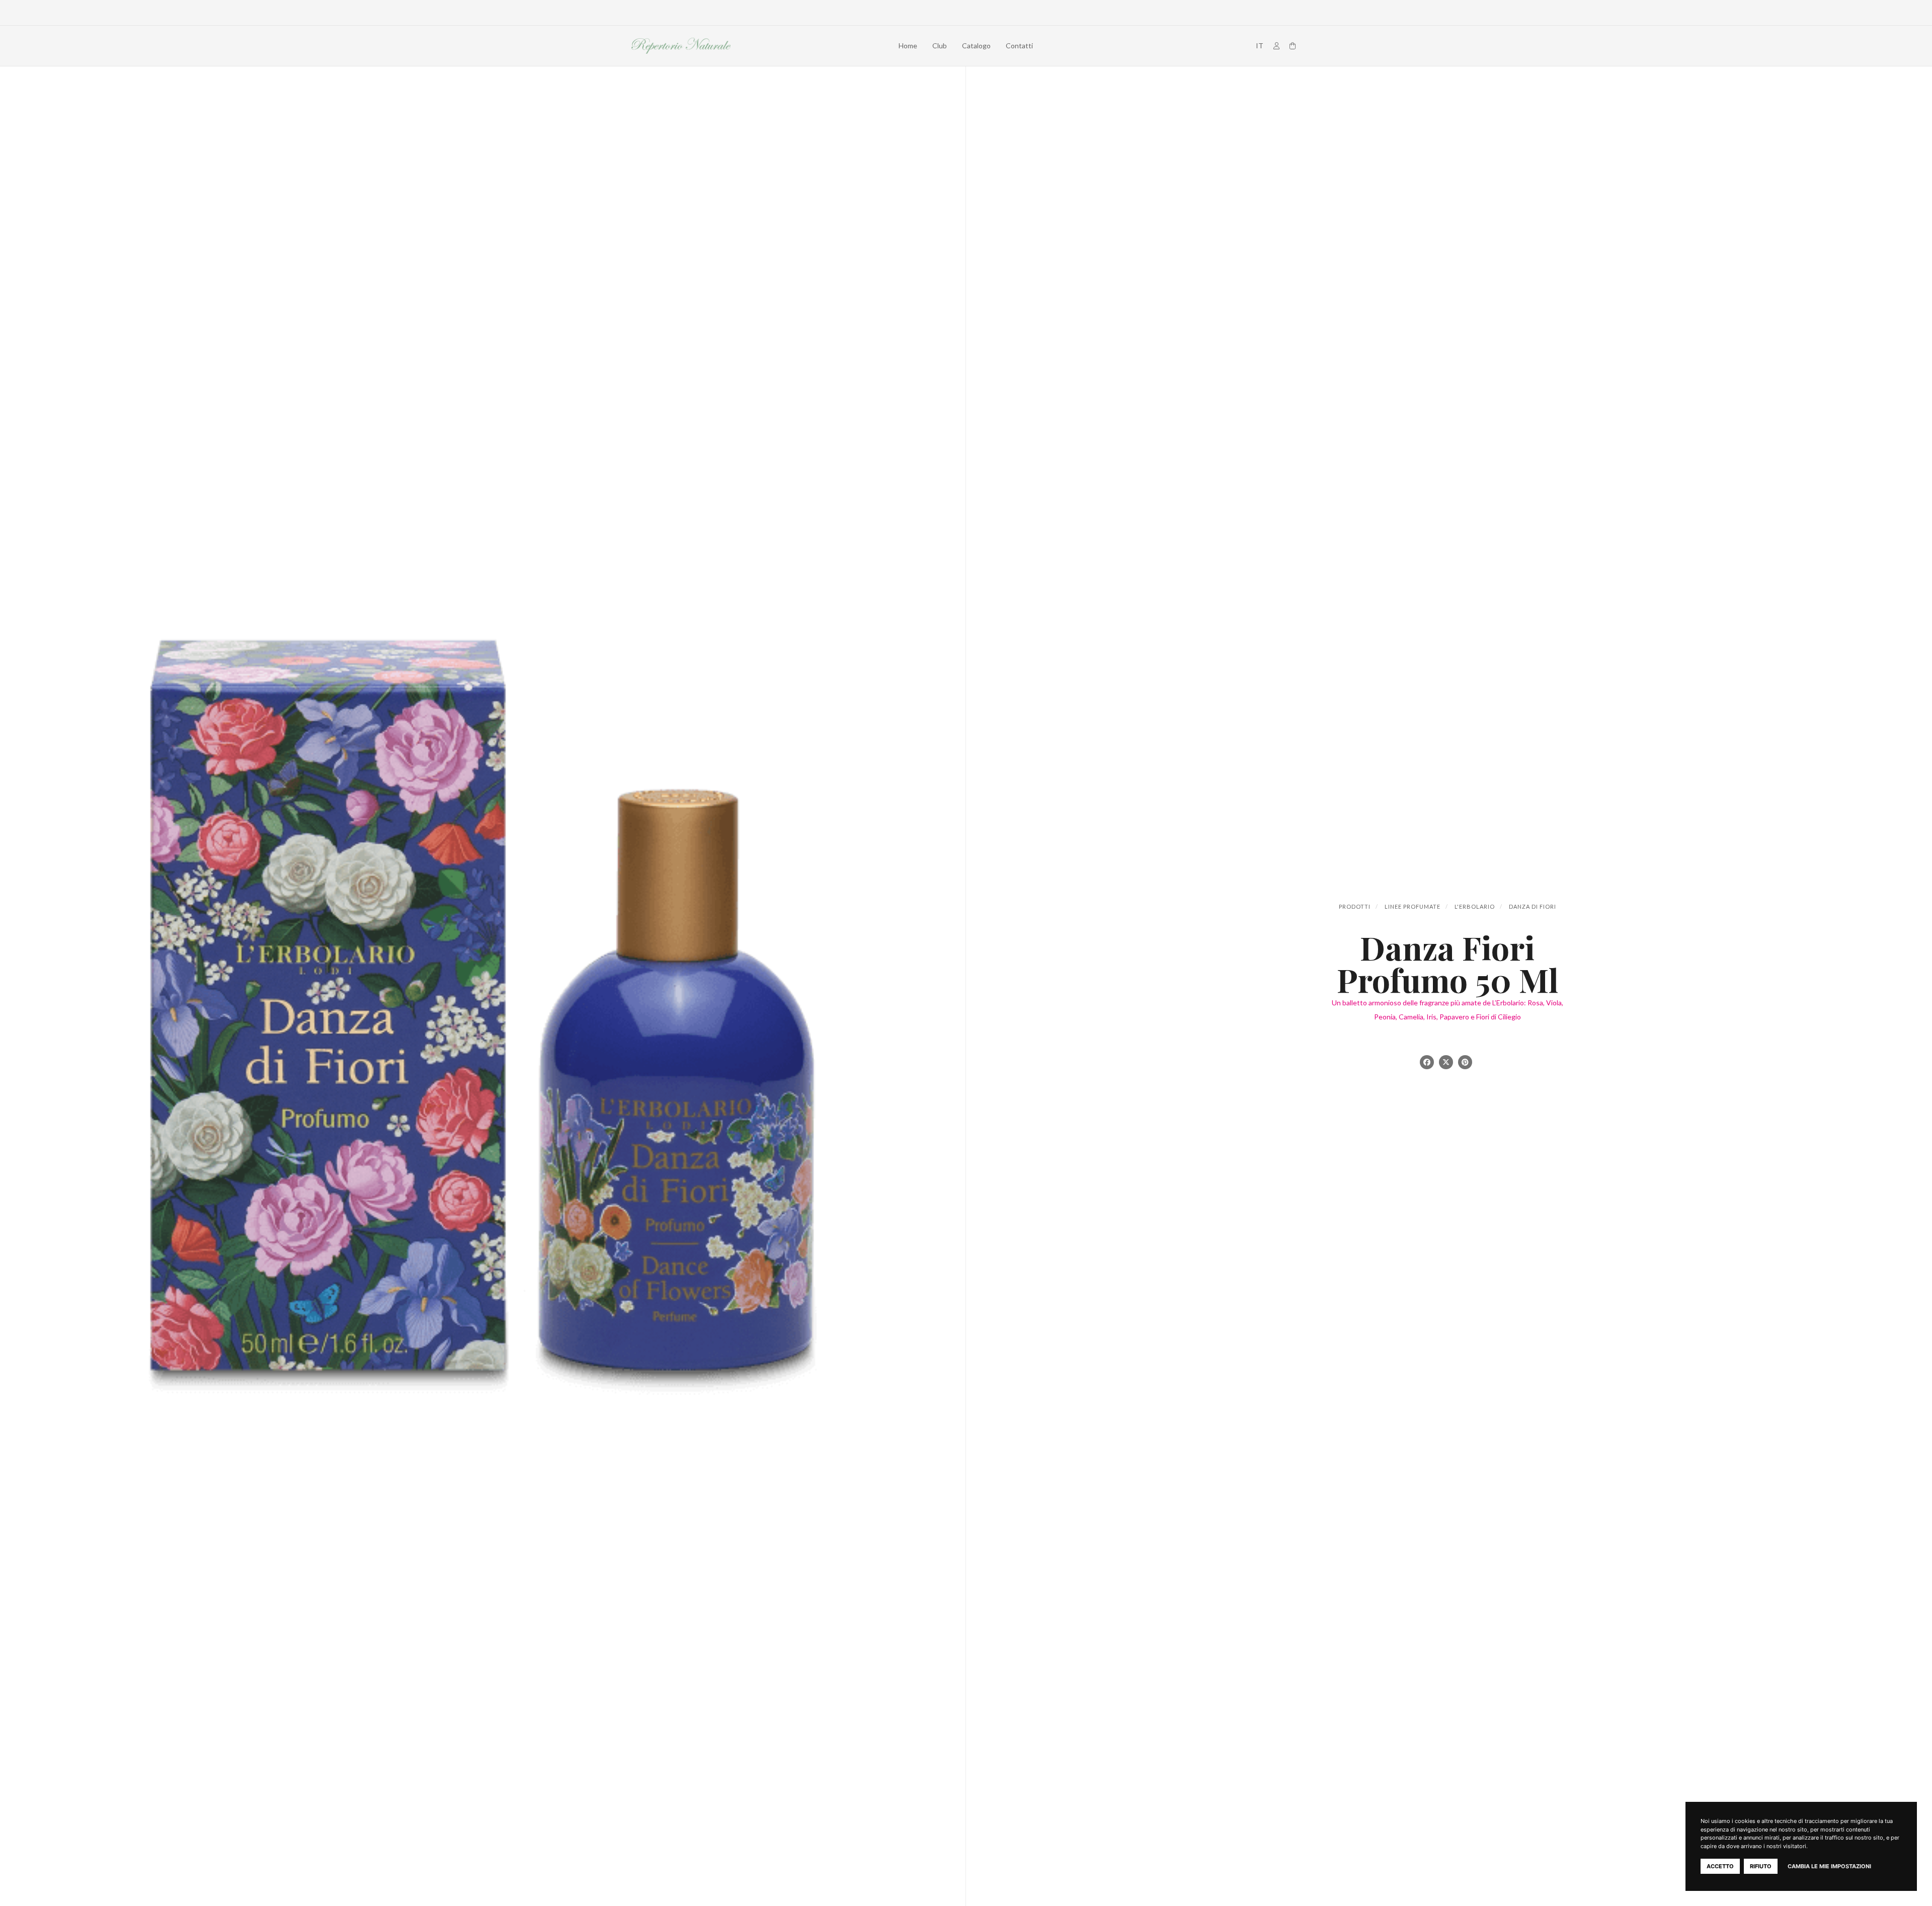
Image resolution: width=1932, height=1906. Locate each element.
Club (940, 46)
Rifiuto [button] (1761, 1866)
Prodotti (1355, 906)
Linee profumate (1413, 906)
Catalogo (976, 46)
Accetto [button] (1720, 1866)
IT (1260, 46)
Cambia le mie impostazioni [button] (1829, 1866)
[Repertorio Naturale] (681, 46)
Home (908, 46)
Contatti (1019, 46)
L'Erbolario (1475, 906)
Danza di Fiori (1533, 906)
